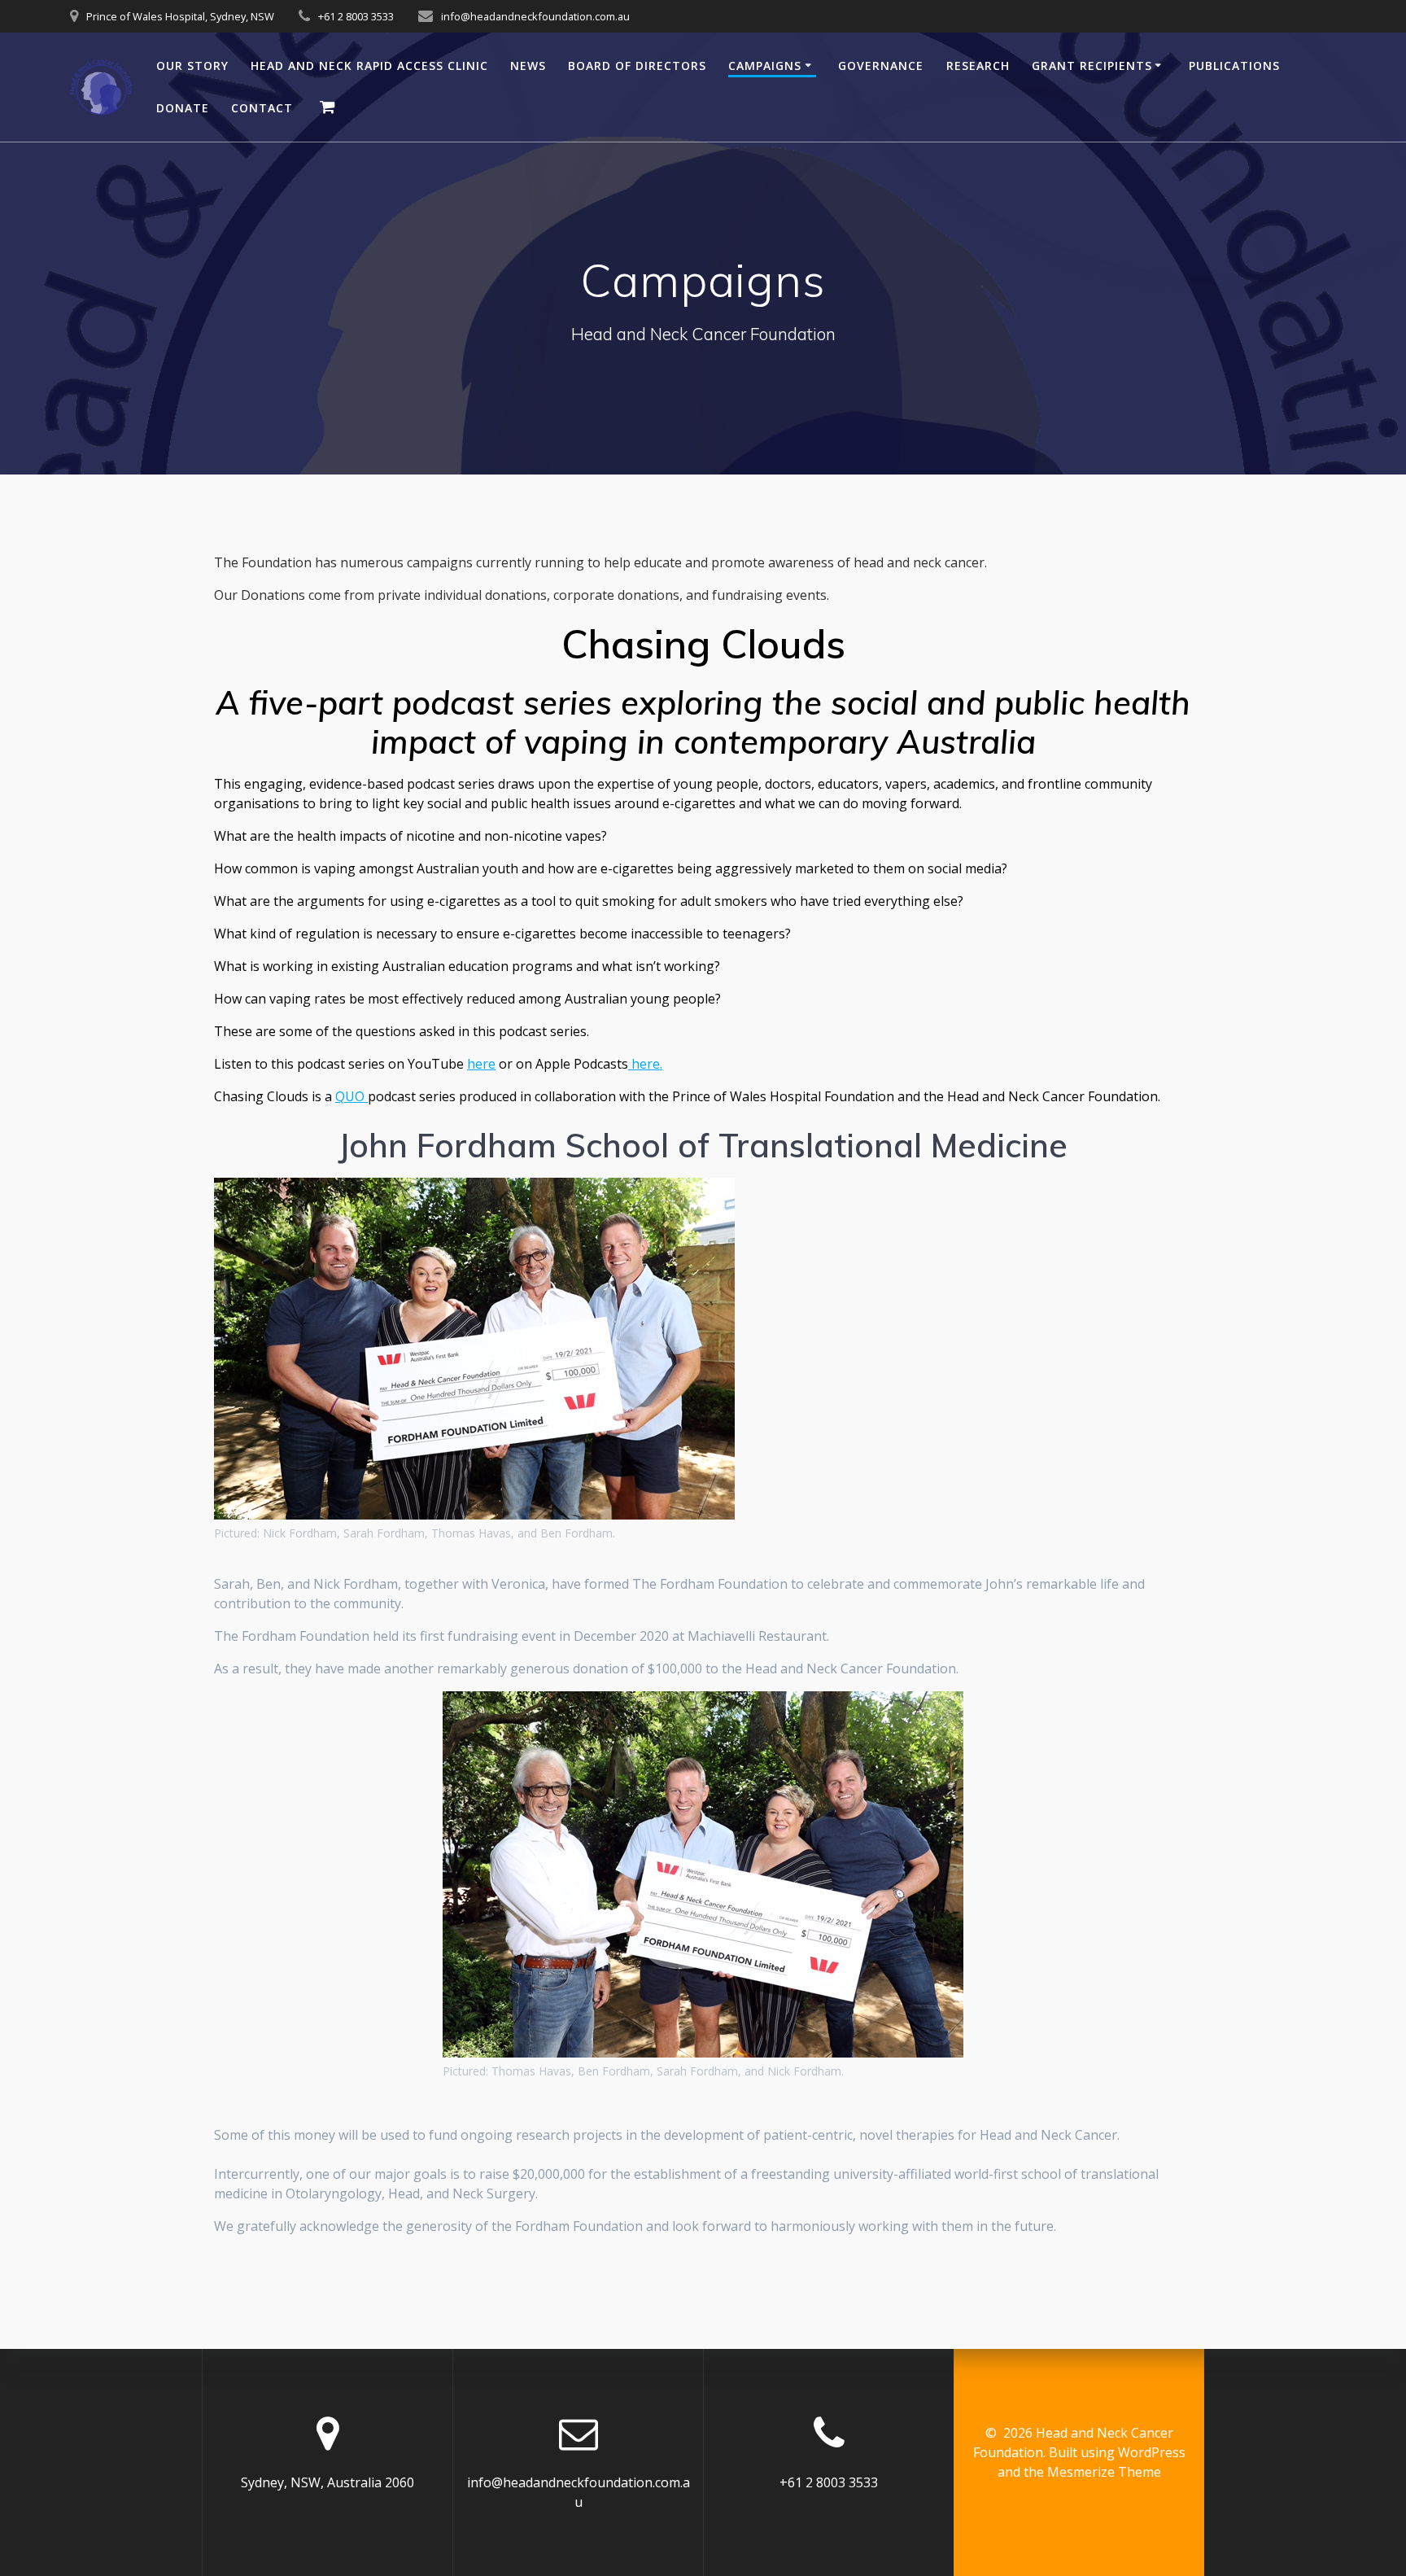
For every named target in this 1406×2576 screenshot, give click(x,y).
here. (645, 1064)
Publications (1234, 66)
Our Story (192, 66)
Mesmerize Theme (1104, 2472)
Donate (183, 108)
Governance (881, 66)
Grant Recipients (1092, 66)
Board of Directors (637, 66)
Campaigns (765, 66)
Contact (262, 108)
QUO (351, 1096)
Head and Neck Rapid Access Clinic (369, 66)
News (528, 66)
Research (978, 66)
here (481, 1064)
